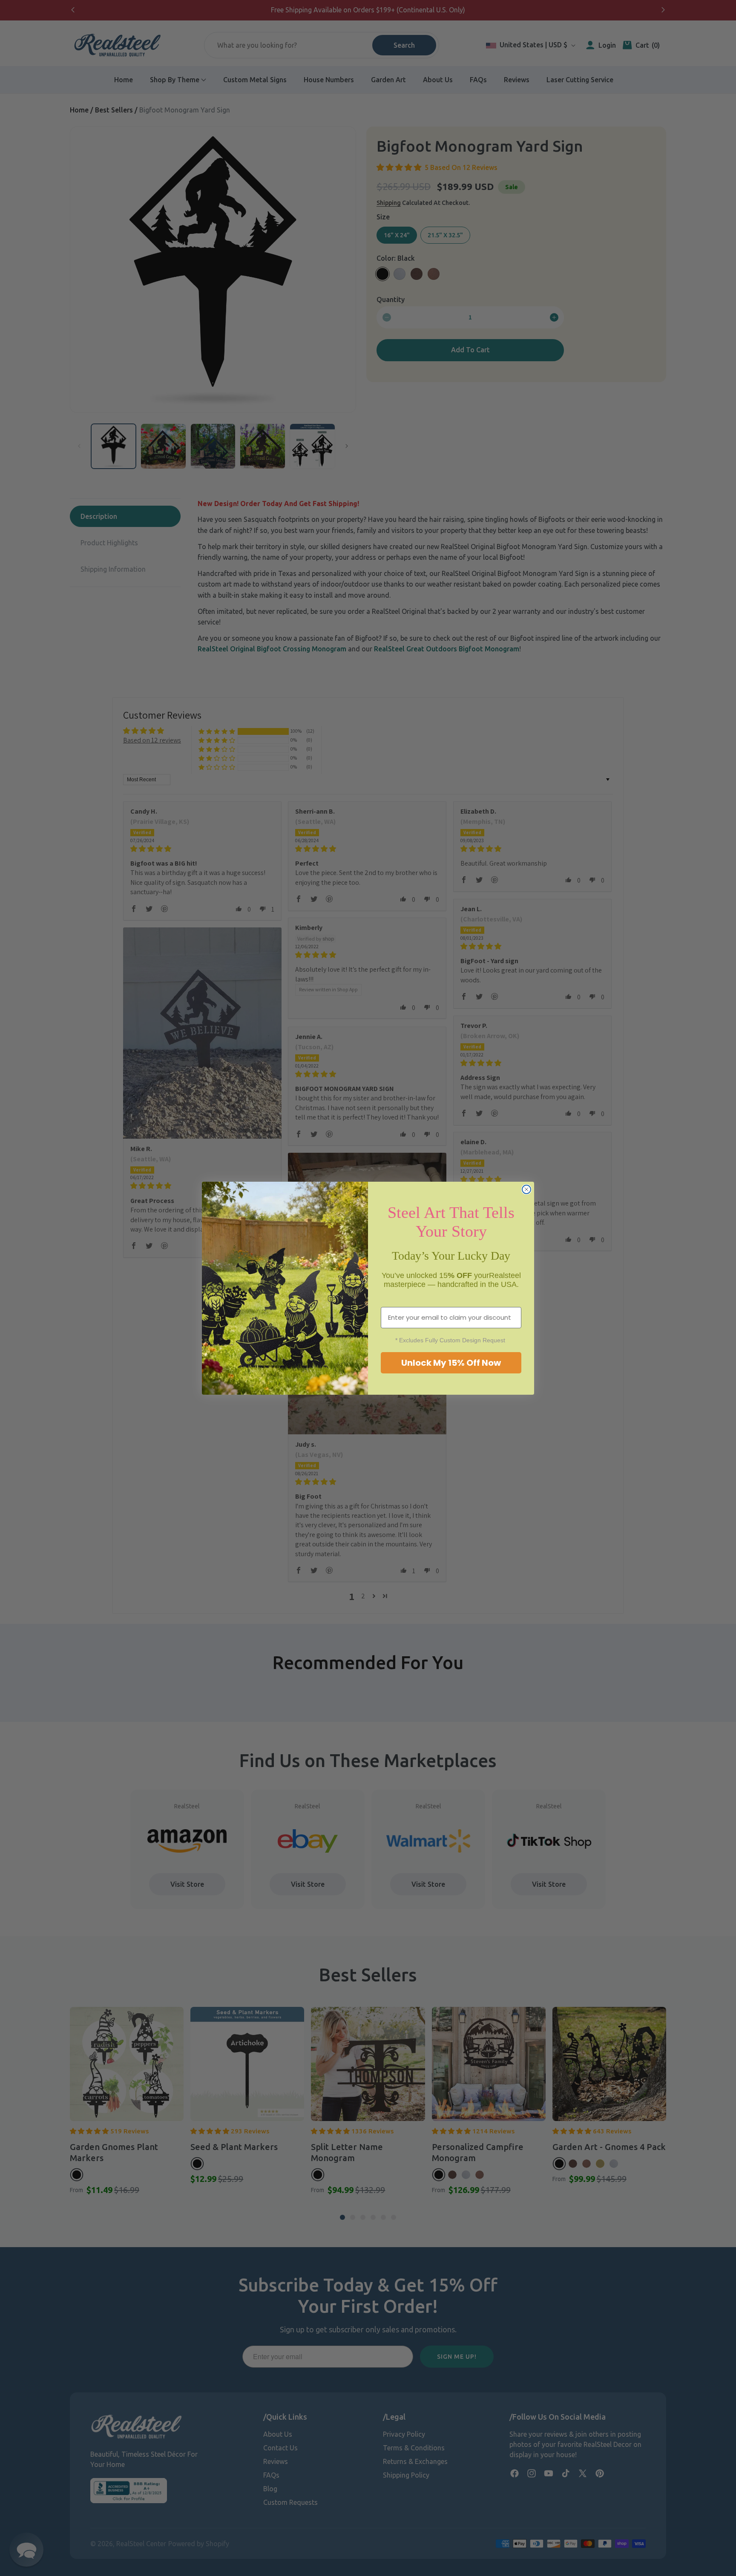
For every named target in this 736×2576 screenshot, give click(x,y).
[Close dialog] (526, 1189)
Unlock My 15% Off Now (451, 1363)
